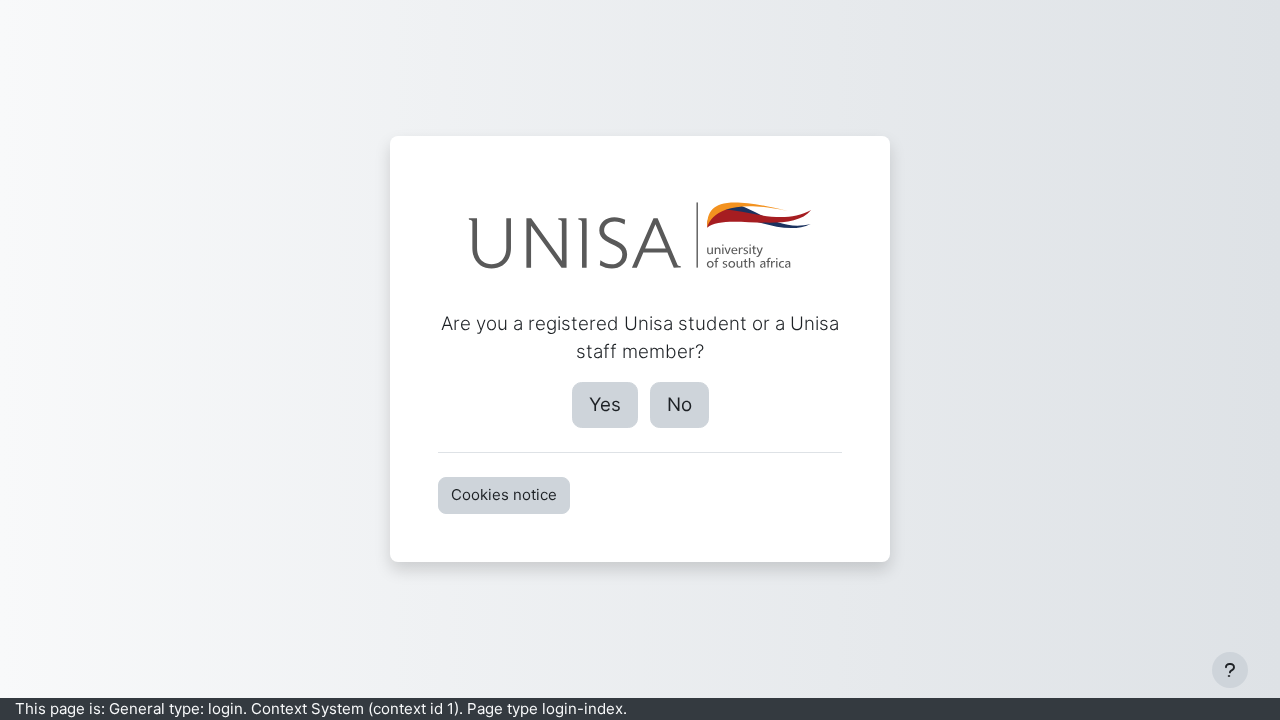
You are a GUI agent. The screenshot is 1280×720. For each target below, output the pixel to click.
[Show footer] (1230, 670)
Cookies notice (504, 494)
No (679, 404)
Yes (605, 404)
